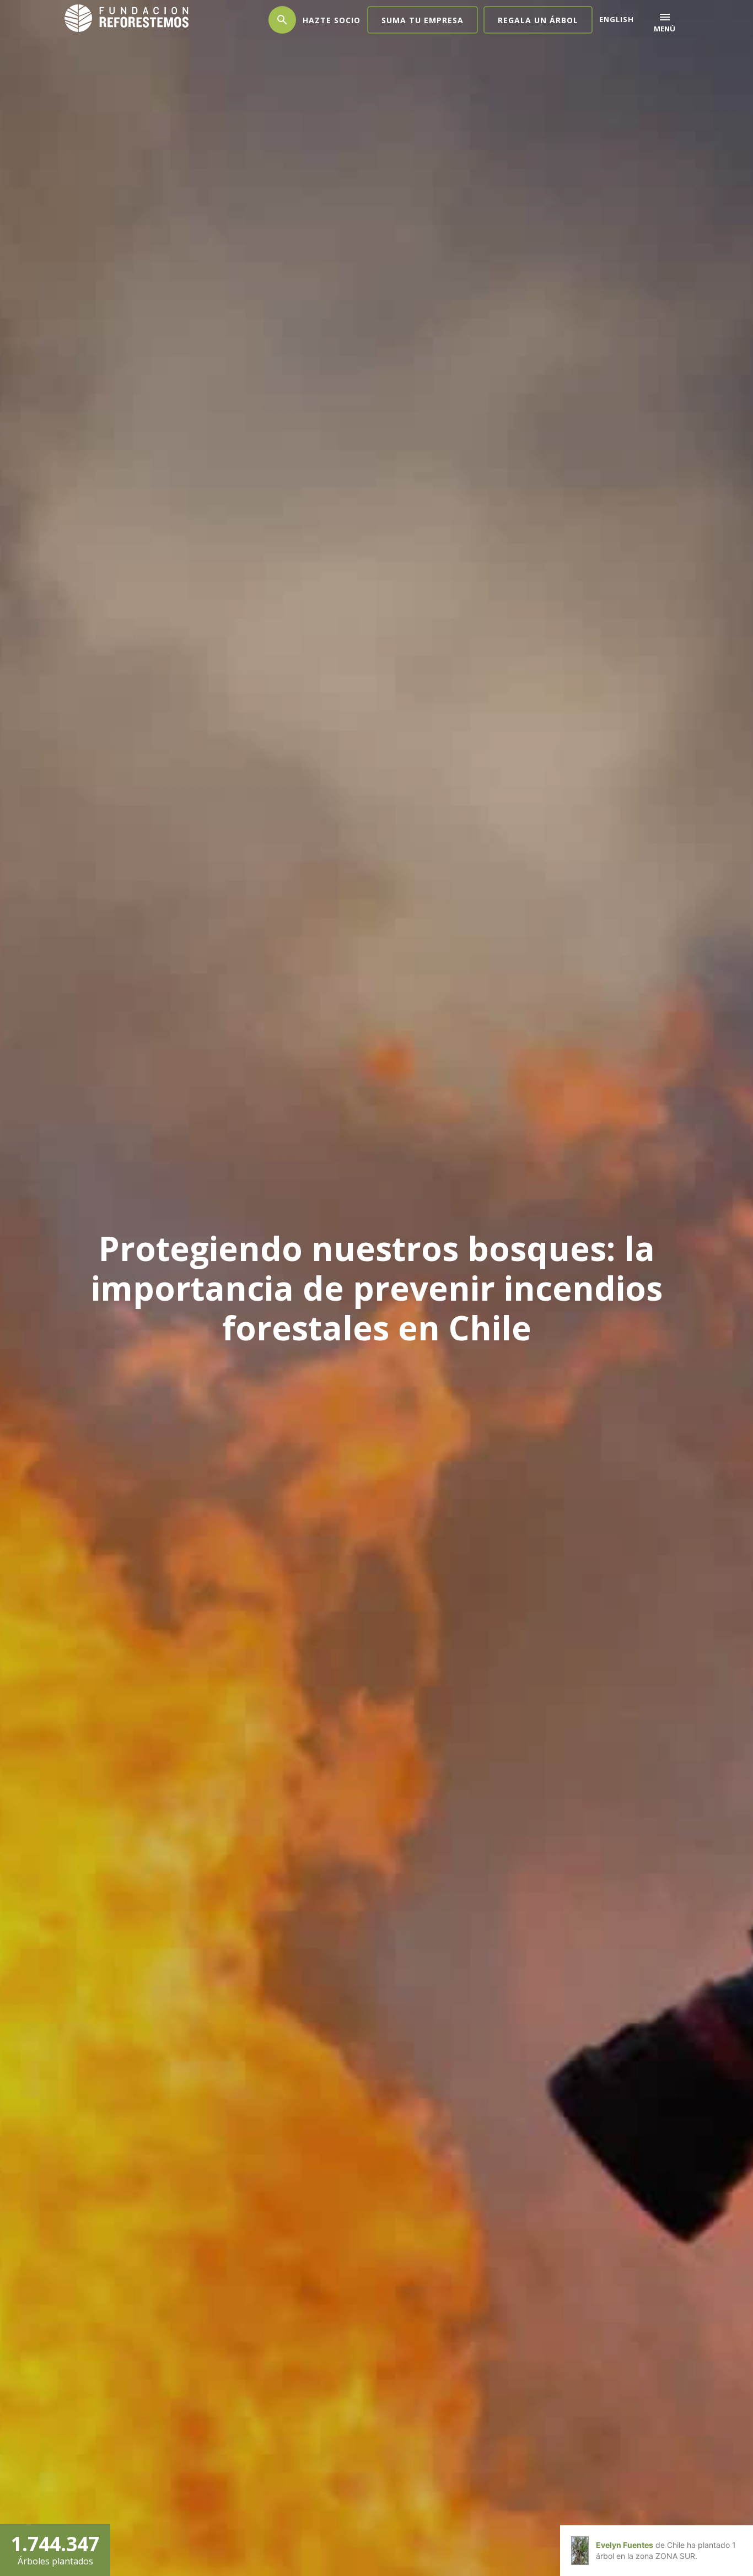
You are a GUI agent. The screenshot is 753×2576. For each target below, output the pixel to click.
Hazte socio (332, 20)
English (617, 19)
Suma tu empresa (423, 20)
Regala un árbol (538, 20)
